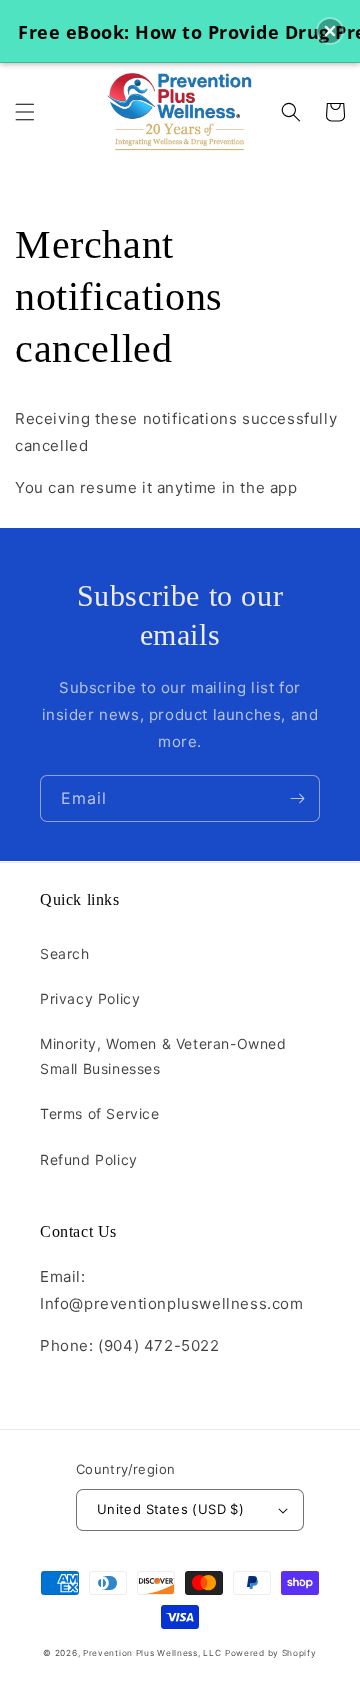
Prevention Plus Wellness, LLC (152, 1653)
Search (65, 953)
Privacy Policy (90, 998)
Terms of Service (100, 1113)
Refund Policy (89, 1159)
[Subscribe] (297, 798)
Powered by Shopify (271, 1653)
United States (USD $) (170, 1509)
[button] (25, 112)
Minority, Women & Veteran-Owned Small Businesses (163, 1056)
